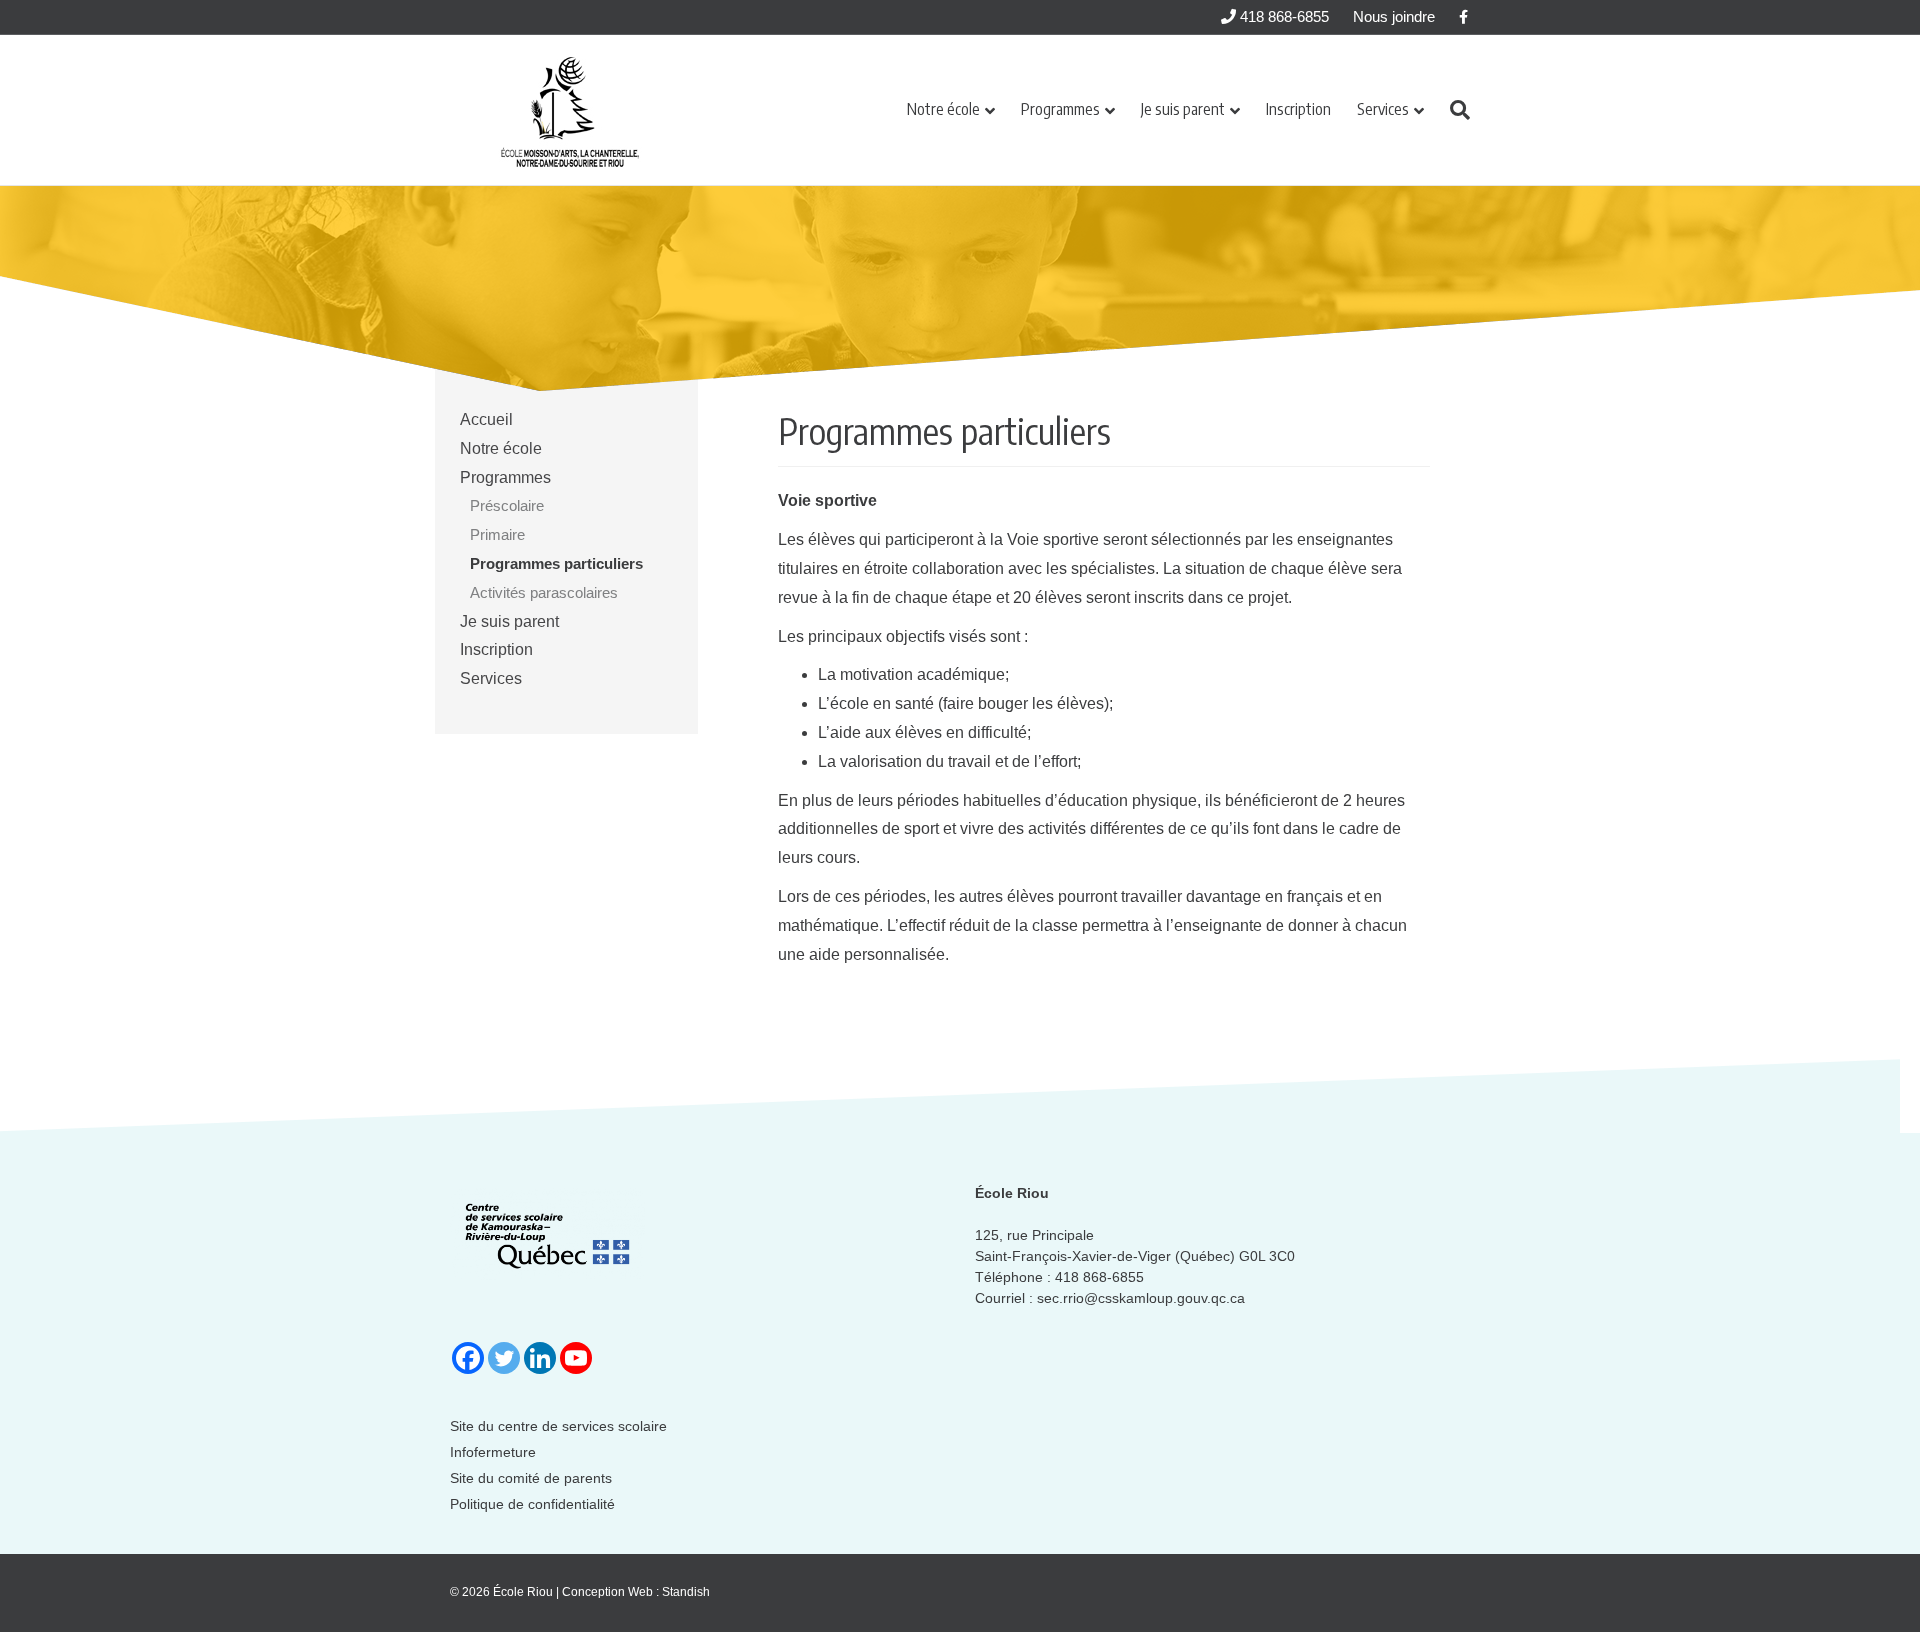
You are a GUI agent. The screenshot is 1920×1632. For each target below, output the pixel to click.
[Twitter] (504, 1358)
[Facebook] (468, 1358)
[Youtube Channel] (576, 1358)
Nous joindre (1394, 16)
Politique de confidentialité (532, 1504)
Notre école (943, 109)
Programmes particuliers (556, 563)
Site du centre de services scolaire (558, 1426)
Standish (686, 1592)
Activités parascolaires (544, 592)
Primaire (497, 534)
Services (1383, 109)
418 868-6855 (1282, 16)
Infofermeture (493, 1452)
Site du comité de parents (531, 1478)
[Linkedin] (540, 1358)
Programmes (1060, 109)
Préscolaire (507, 505)
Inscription (1298, 109)
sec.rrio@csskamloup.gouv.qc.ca (1141, 1298)
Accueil (486, 419)
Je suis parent (1183, 109)
